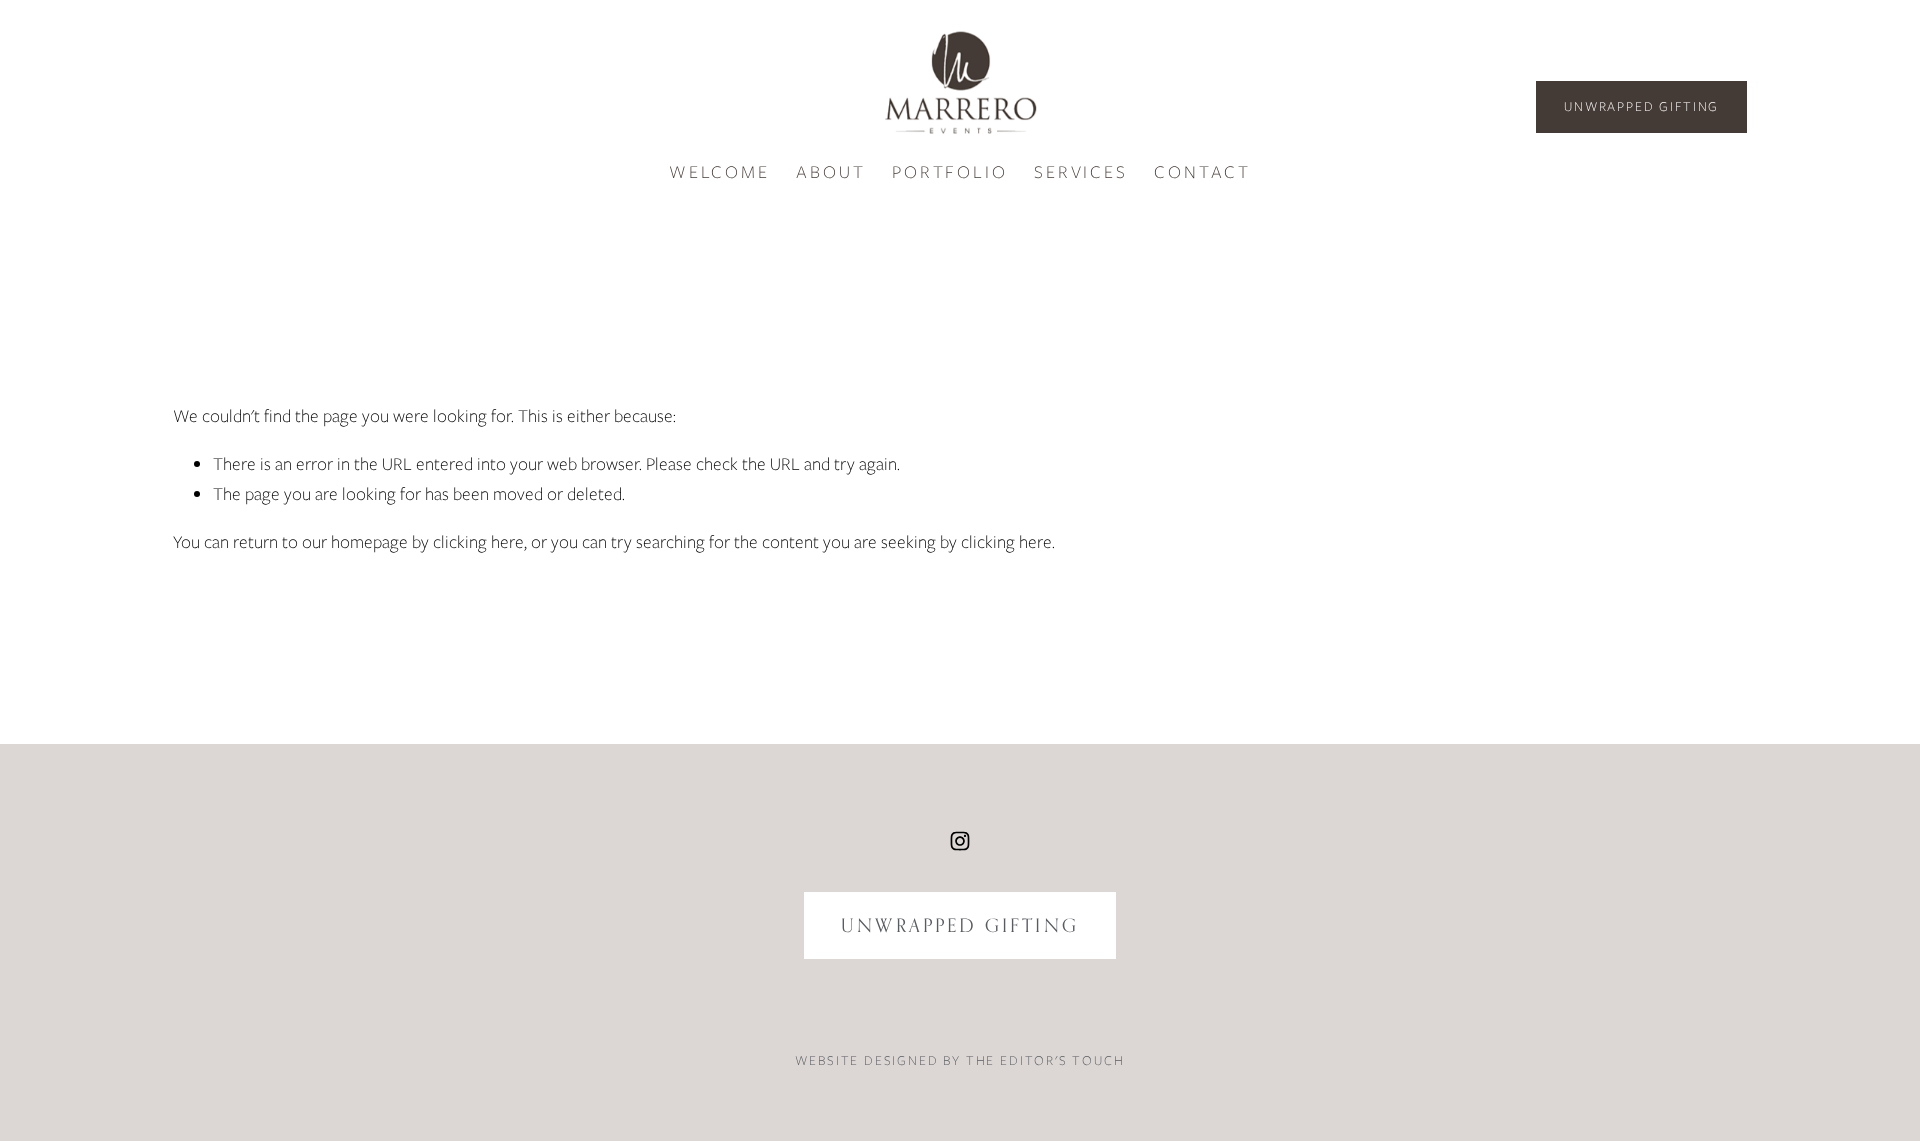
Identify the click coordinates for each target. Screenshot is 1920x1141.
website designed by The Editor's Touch (959, 1060)
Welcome (719, 171)
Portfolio (949, 171)
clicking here (478, 541)
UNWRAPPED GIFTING (1641, 106)
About (830, 171)
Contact (1202, 171)
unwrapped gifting (960, 925)
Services (1080, 171)
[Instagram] (960, 841)
